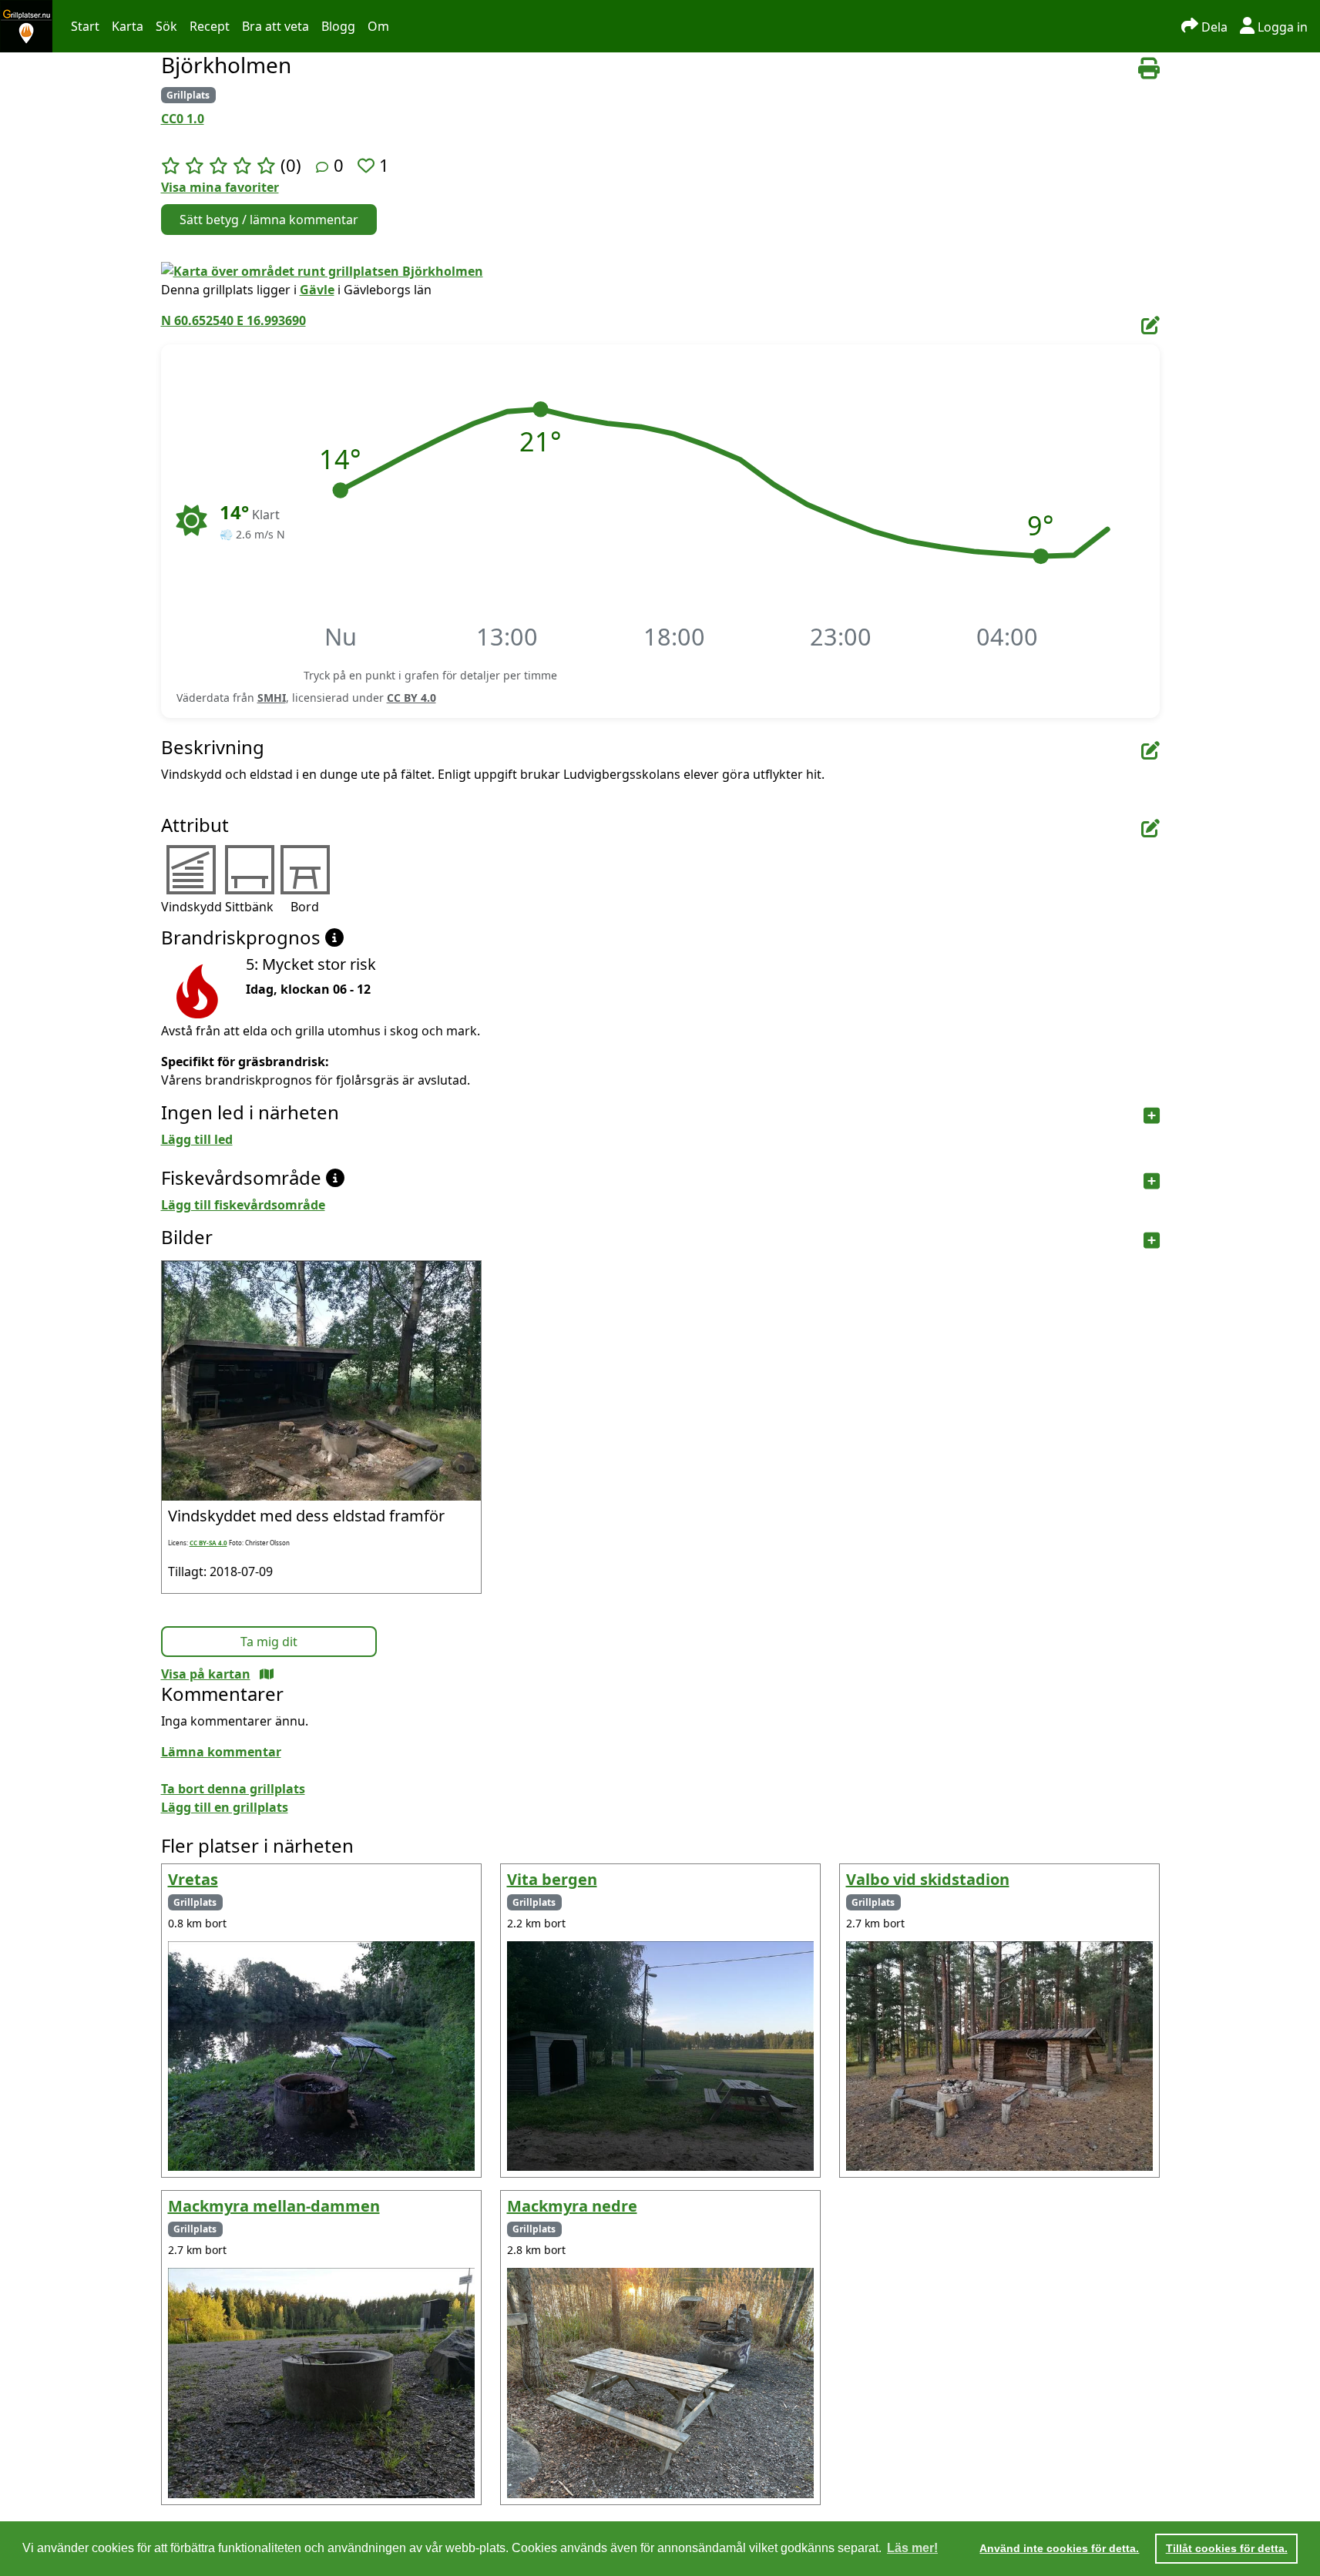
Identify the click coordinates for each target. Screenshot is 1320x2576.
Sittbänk (249, 907)
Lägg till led (197, 1139)
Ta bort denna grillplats (233, 1789)
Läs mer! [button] (912, 2548)
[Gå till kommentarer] (322, 167)
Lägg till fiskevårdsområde (243, 1205)
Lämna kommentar (221, 1752)
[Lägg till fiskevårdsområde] (1152, 1181)
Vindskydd (191, 907)
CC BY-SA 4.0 (208, 1543)
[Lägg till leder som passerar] (1152, 1116)
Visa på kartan (206, 1674)
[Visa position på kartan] (267, 1674)
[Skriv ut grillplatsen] (1149, 69)
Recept (210, 26)
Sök (166, 26)
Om (378, 26)
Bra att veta (275, 26)
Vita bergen (552, 1879)
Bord (305, 907)
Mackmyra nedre (572, 2206)
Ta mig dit (269, 1642)
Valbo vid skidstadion (928, 1879)
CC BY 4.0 (411, 698)
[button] (340, 491)
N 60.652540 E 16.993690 (233, 320)
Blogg (338, 26)
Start (85, 26)
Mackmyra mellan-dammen (274, 2206)
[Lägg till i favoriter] (368, 165)
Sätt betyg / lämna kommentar (269, 220)
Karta (128, 26)
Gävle (317, 290)
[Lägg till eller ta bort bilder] (1152, 1241)
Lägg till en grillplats (225, 1807)
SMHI (272, 698)
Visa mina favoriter (220, 187)
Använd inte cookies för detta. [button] (1059, 2548)
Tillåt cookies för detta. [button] (1227, 2548)
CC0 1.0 (183, 119)
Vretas (193, 1879)
